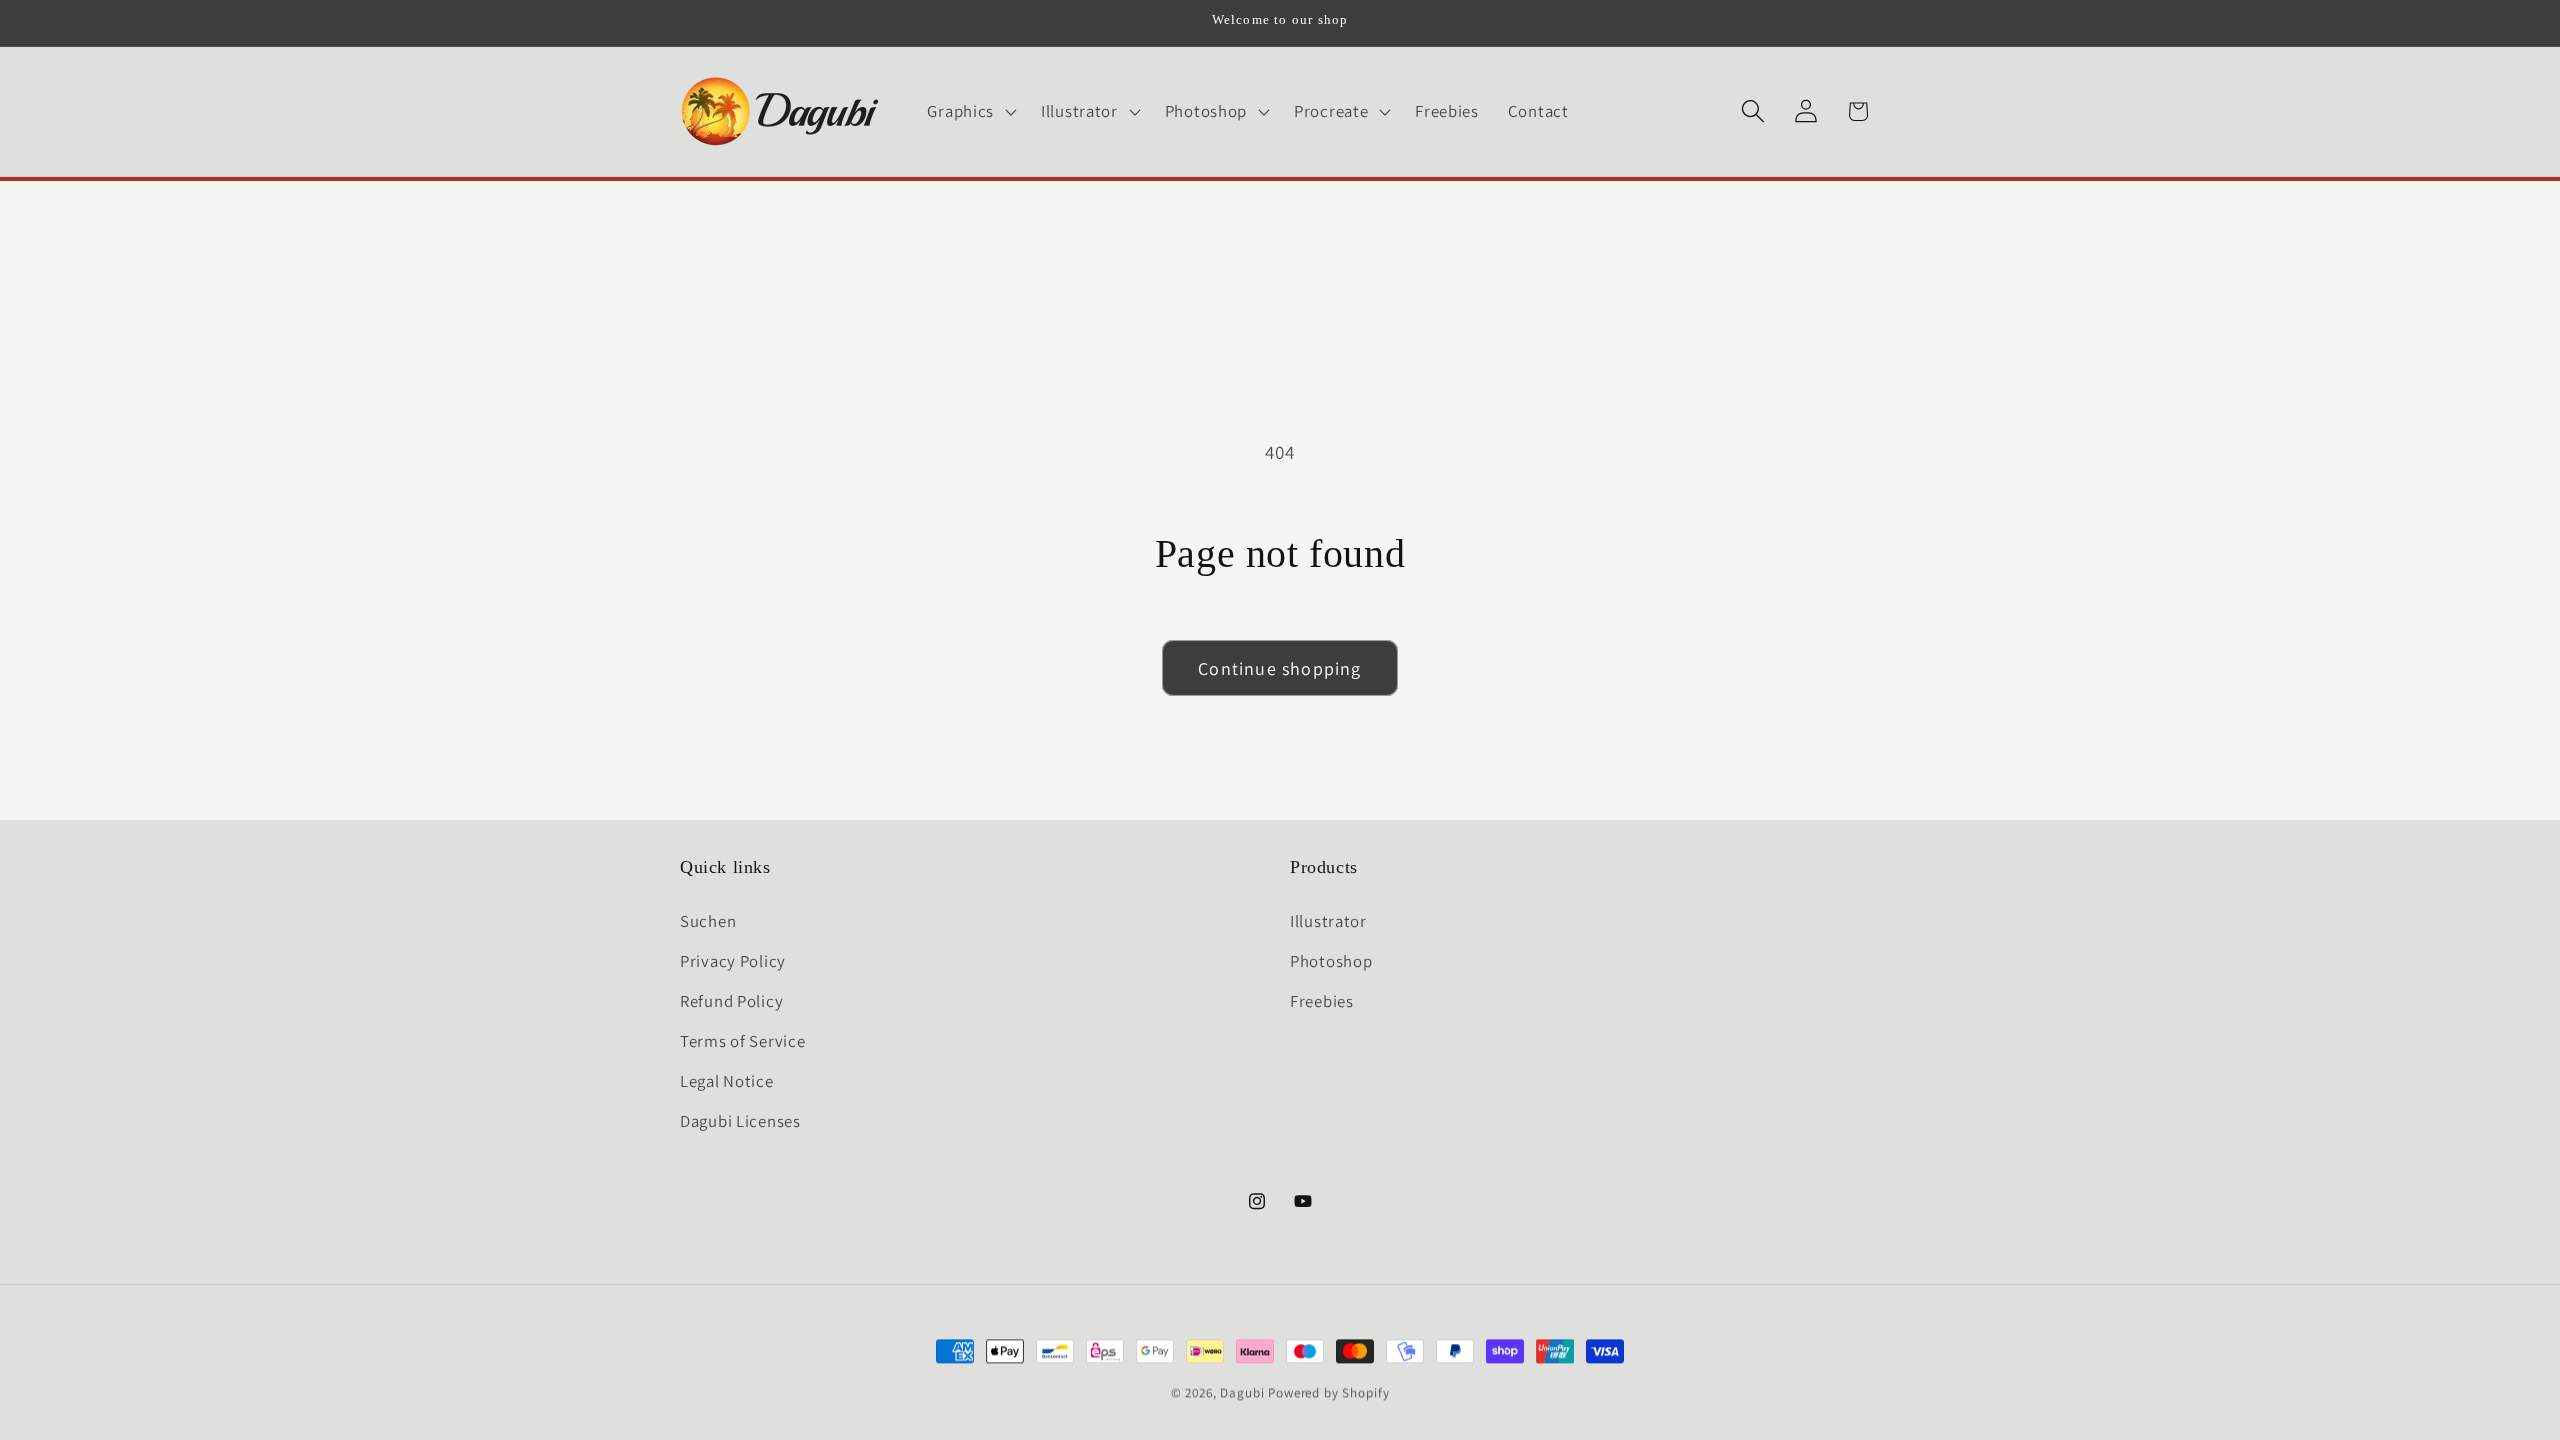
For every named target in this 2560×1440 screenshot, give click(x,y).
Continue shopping (1279, 668)
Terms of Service (743, 1041)
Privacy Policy (733, 961)
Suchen (708, 921)
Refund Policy (731, 1001)
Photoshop (1331, 961)
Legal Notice (727, 1081)
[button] (970, 111)
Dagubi (1242, 1392)
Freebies (1322, 1001)
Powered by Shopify (1328, 1392)
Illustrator (1328, 921)
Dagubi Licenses (740, 1121)
